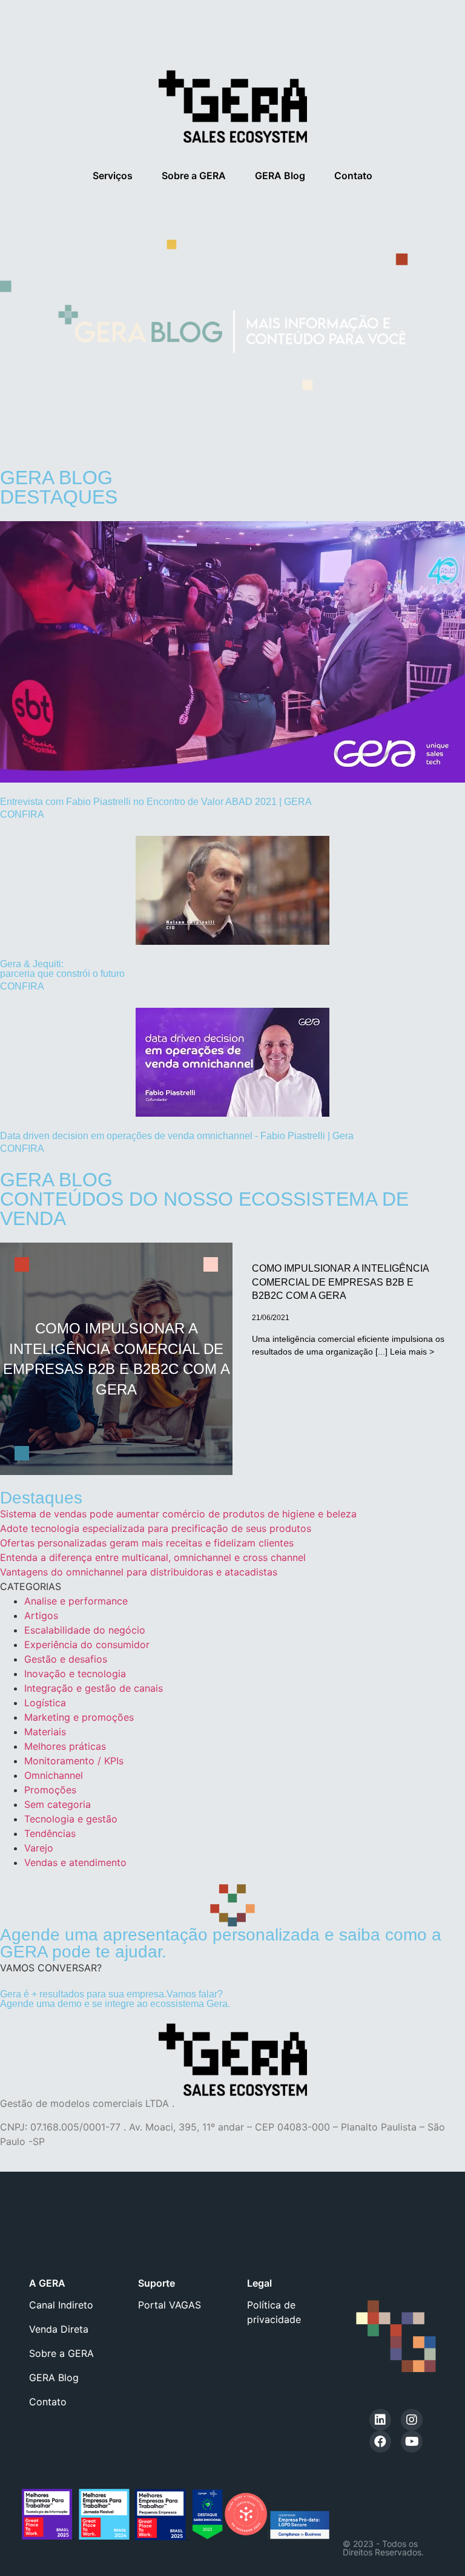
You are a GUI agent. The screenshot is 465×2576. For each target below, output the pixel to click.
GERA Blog (280, 176)
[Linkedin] (380, 2420)
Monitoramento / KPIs (74, 1761)
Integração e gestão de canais (94, 1688)
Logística (45, 1703)
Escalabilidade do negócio (85, 1630)
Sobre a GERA (194, 176)
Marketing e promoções (79, 1717)
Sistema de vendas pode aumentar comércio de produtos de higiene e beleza (178, 1514)
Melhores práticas (65, 1746)
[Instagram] (412, 2420)
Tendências (50, 1833)
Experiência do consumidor (87, 1644)
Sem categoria (58, 1804)
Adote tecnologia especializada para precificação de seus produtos (156, 1528)
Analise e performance (76, 1601)
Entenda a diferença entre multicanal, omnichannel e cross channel (153, 1557)
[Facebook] (380, 2442)
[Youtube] (412, 2442)
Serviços (113, 176)
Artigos (41, 1615)
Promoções (50, 1790)
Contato (353, 176)
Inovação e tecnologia (75, 1674)
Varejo (39, 1848)
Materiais (45, 1732)
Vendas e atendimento (75, 1862)
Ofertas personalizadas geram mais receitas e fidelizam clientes (147, 1543)
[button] (51, 1968)
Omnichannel (54, 1775)
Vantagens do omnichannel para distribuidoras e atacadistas (139, 1572)
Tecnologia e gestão (71, 1819)
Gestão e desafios (66, 1659)
